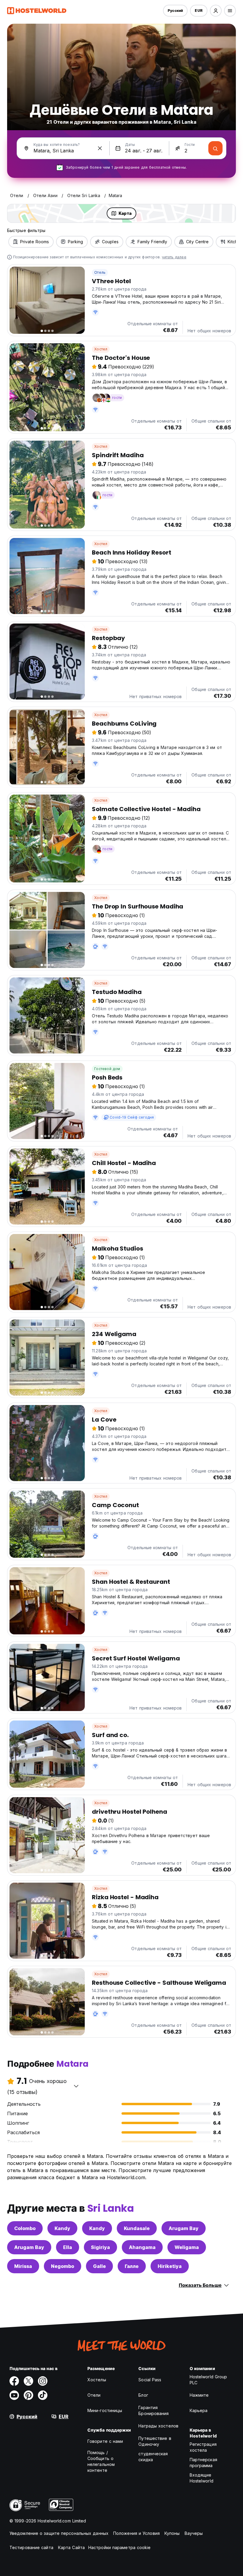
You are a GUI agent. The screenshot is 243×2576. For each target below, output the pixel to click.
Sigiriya (100, 2247)
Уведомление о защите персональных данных (59, 2533)
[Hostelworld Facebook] (14, 2381)
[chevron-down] (76, 2086)
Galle (99, 2266)
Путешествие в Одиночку (155, 2441)
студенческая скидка (153, 2457)
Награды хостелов (158, 2426)
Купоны (172, 2533)
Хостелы (97, 2380)
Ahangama (142, 2247)
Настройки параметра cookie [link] (120, 2547)
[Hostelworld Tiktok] (43, 2395)
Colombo (25, 2228)
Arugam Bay (184, 2228)
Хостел (101, 349)
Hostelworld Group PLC (208, 2380)
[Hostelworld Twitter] (28, 2381)
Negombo (63, 2266)
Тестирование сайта (31, 2547)
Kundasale (137, 2228)
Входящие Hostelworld (202, 2478)
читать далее (174, 257)
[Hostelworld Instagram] (43, 2381)
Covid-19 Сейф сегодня (132, 1117)
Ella (68, 2247)
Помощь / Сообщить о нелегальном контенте (101, 2461)
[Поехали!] (215, 148)
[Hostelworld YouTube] (14, 2395)
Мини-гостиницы (105, 2410)
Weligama (187, 2247)
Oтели (94, 2395)
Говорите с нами (105, 2441)
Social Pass (150, 2380)
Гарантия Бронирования (154, 2410)
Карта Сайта (71, 2547)
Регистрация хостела (203, 2447)
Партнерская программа (203, 2463)
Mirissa (23, 2266)
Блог (143, 2395)
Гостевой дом (107, 1069)
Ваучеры (194, 2533)
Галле (132, 2266)
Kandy (62, 2228)
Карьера (199, 2410)
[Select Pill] (216, 11)
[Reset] (100, 148)
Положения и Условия (136, 2533)
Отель (100, 272)
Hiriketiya (170, 2266)
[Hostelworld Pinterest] (28, 2395)
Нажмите (199, 2395)
